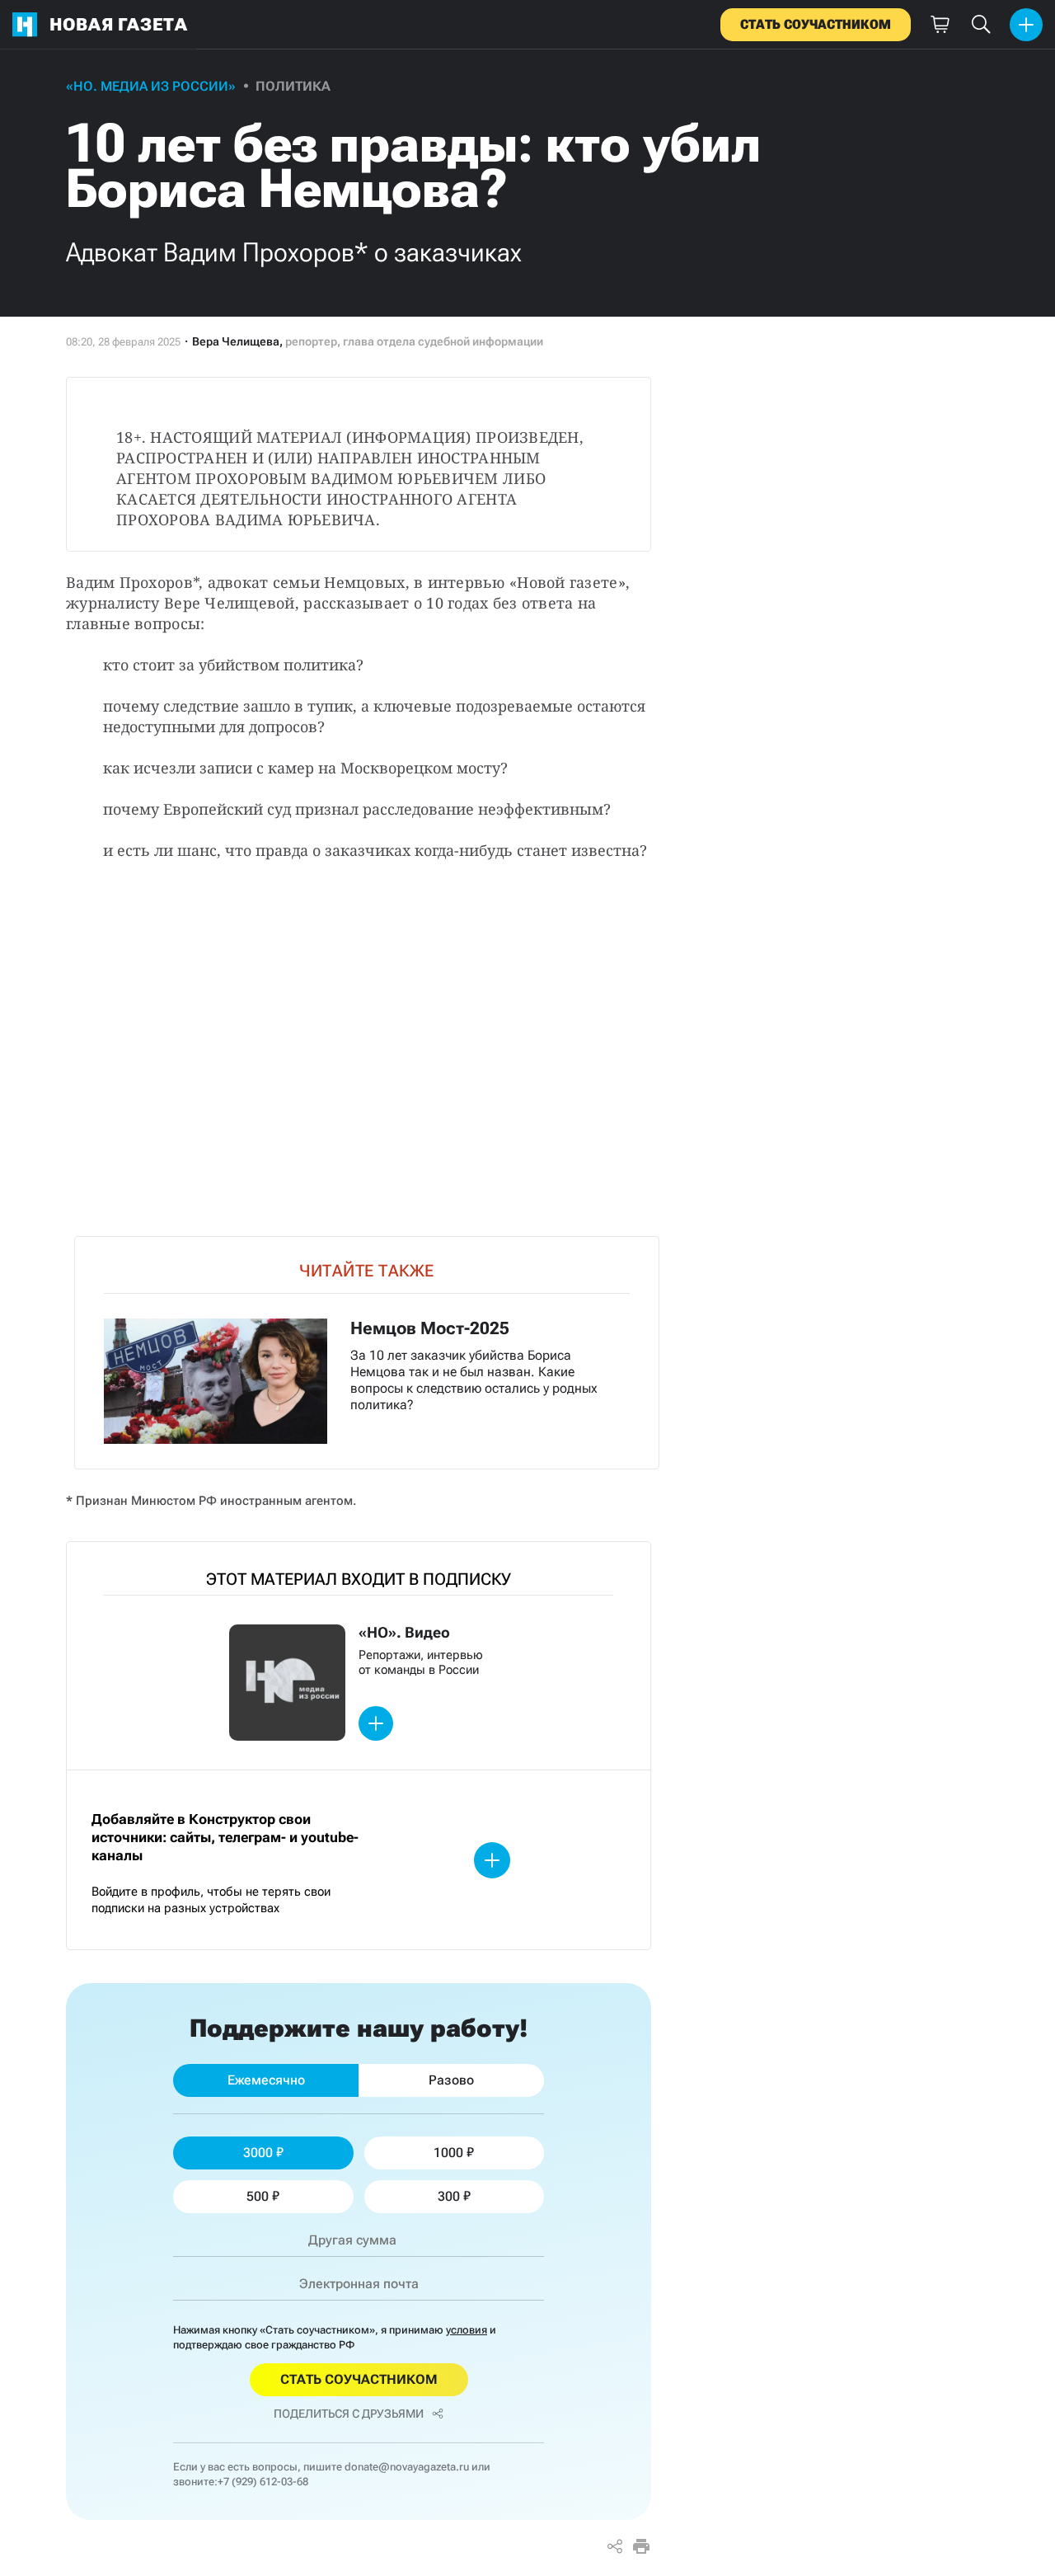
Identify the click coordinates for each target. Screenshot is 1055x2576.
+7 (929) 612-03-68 (263, 2482)
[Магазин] (940, 25)
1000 (448, 2153)
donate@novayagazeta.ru (407, 2467)
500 (258, 2196)
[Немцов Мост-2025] (367, 1353)
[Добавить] (1026, 25)
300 (449, 2196)
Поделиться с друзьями (349, 2414)
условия (467, 2330)
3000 (258, 2153)
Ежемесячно (266, 2080)
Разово (451, 2080)
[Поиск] (981, 25)
